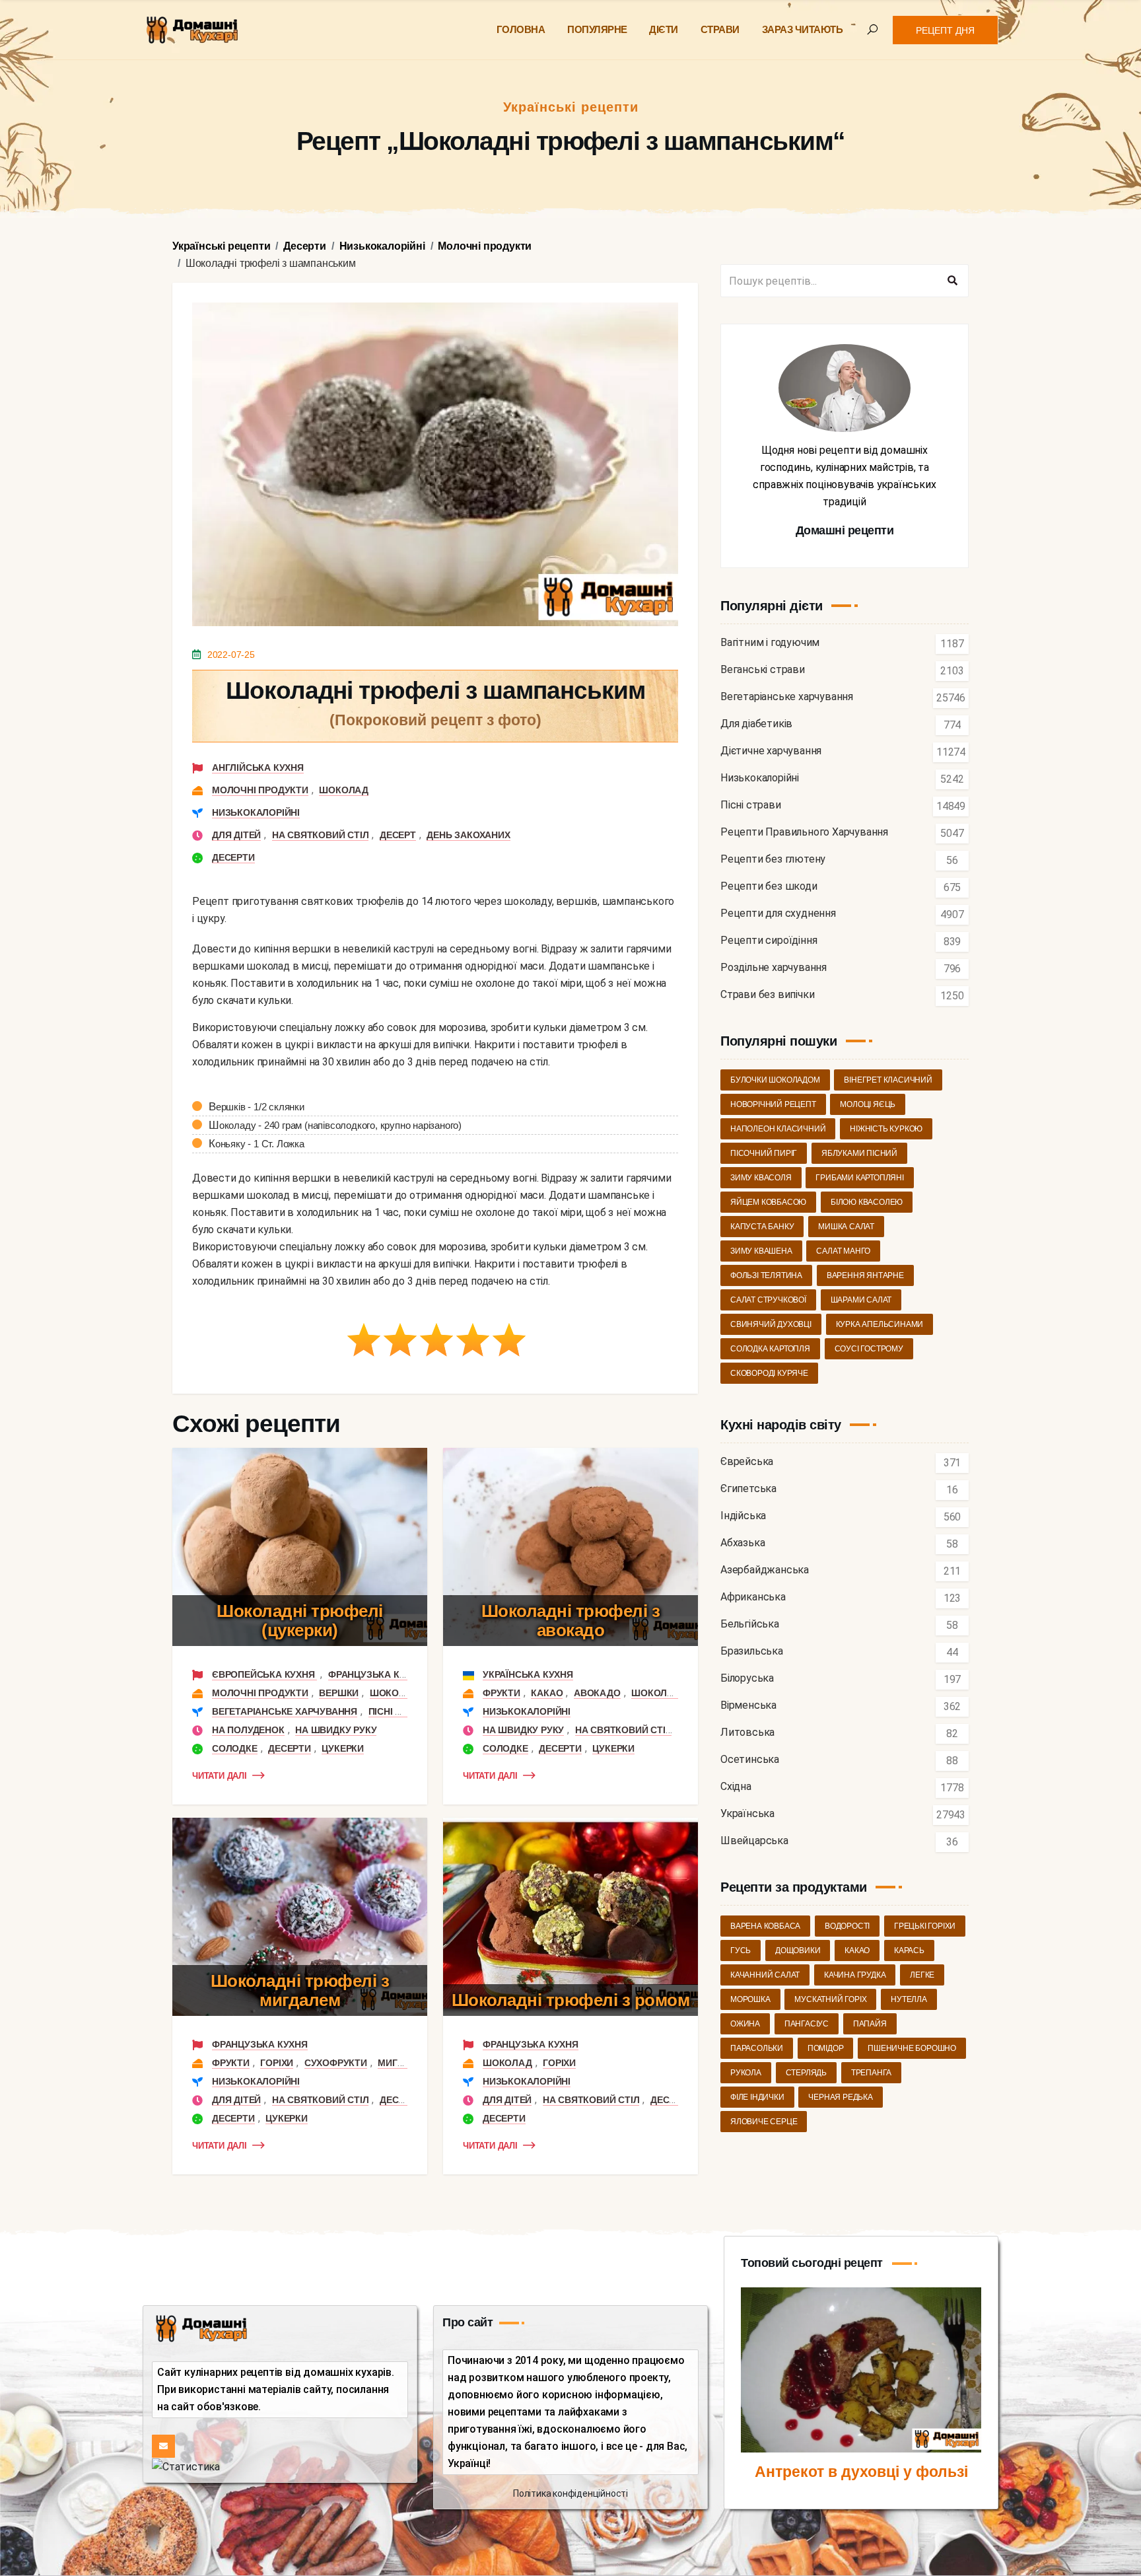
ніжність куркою (886, 1129)
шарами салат (861, 1300)
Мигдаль (400, 2063)
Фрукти (501, 1693)
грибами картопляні (859, 1178)
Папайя (870, 2024)
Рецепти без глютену (773, 860)
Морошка (750, 1999)
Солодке (235, 1748)
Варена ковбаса (765, 1926)
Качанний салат (765, 1975)
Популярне (597, 29)
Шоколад (344, 790)
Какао (547, 1693)
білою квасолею (867, 1202)
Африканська (753, 1597)
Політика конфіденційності (570, 2493)
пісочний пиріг (764, 1153)
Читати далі (220, 1776)
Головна (521, 29)
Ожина (745, 2024)
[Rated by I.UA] (186, 2466)
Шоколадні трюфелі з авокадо (571, 1621)
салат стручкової (768, 1300)
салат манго (843, 1251)
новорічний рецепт (773, 1104)
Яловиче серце (764, 2122)
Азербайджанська (765, 1570)
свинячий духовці (771, 1324)
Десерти (233, 857)
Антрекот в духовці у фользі (861, 2472)
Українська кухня (528, 1674)
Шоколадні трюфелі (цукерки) (300, 1621)
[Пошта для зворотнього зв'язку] (163, 2446)
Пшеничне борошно (912, 2048)
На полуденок (248, 1730)
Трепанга (871, 2073)
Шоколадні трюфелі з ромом (571, 2000)
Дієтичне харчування (771, 751)
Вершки (339, 1693)
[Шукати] (952, 281)
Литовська (747, 1733)
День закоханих (468, 835)
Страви (720, 29)
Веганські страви (763, 670)
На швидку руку (336, 1730)
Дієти (664, 29)
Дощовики (798, 1950)
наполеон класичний (778, 1129)
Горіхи (277, 2063)
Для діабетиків (756, 724)
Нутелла (909, 1999)
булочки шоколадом (775, 1080)
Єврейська (747, 1462)
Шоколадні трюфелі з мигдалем (300, 1990)
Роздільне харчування (774, 968)
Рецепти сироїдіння (769, 941)
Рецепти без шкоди (769, 887)
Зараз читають (803, 29)
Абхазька (743, 1543)
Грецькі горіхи (925, 1926)
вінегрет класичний (888, 1080)
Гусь (741, 1950)
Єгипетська (748, 1489)
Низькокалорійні (256, 812)
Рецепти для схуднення (778, 914)
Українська (747, 1814)
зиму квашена (761, 1251)
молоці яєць (868, 1104)
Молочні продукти (260, 790)
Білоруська (747, 1679)
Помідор (826, 2048)
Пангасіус (807, 2024)
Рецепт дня (945, 30)
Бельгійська (750, 1625)
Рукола (746, 2073)
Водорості (847, 1926)
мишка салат (846, 1227)
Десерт (398, 835)
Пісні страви (400, 1711)
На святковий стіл (321, 835)
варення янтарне (865, 1275)
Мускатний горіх (830, 1999)
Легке (922, 1975)
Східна (736, 1787)
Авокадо (597, 1693)
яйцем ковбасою (768, 1202)
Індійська (743, 1516)
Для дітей (236, 835)
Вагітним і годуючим (770, 643)
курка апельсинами (880, 1324)
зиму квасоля (761, 1178)
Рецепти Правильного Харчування (804, 833)
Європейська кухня (264, 1674)
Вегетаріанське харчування (285, 1711)
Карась (909, 1950)
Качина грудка (855, 1975)
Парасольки (757, 2048)
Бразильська (752, 1652)
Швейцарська (754, 1841)
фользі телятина (766, 1275)
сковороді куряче (769, 1373)
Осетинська (750, 1760)
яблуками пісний (859, 1153)
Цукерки (343, 1748)
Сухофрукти (336, 2063)
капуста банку (762, 1227)
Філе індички (757, 2097)
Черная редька (840, 2097)
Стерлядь (806, 2073)
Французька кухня (376, 1674)
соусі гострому (869, 1349)
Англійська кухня (258, 768)
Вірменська (748, 1706)
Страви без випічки (767, 995)
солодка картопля (770, 1349)
